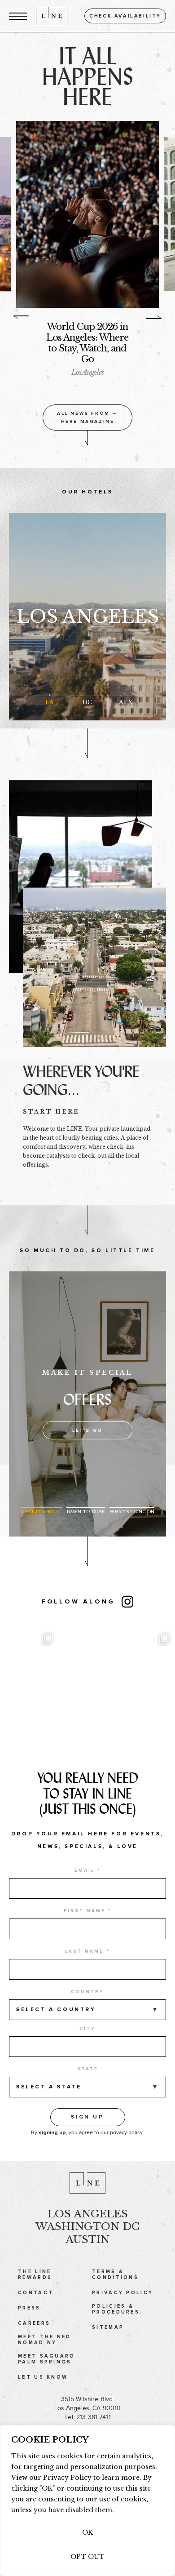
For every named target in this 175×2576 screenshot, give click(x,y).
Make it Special (41, 1506)
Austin (87, 2234)
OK (87, 2532)
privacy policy (126, 2127)
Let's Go (87, 1425)
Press (29, 2303)
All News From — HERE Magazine (87, 412)
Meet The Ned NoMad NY (45, 2334)
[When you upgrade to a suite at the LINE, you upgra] (117, 1679)
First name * (88, 1905)
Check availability (125, 16)
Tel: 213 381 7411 (87, 2412)
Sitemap (108, 2322)
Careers (34, 2318)
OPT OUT (87, 2557)
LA (49, 696)
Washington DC (87, 2221)
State (88, 2064)
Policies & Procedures (116, 2304)
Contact (36, 2287)
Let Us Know (43, 2372)
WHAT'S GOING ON (132, 1506)
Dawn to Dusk (86, 1506)
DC (87, 696)
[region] (87, 2500)
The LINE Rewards (35, 2269)
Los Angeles (88, 611)
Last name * (87, 1946)
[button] (18, 16)
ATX (125, 696)
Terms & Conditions (115, 2269)
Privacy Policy (122, 2287)
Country (87, 1986)
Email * (88, 1865)
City (87, 2023)
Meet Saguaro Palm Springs (47, 2354)
